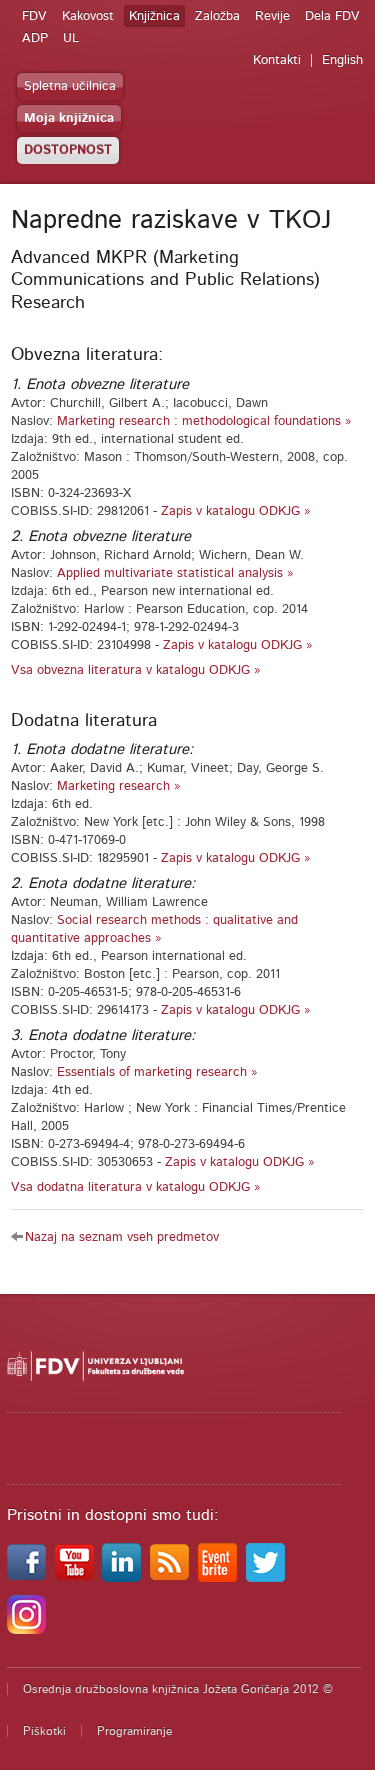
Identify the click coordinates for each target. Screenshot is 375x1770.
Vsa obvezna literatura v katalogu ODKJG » (136, 670)
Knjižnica (154, 16)
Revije (272, 16)
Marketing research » (119, 786)
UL (71, 38)
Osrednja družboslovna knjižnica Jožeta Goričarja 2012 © (178, 1689)
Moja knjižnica (69, 118)
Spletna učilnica (70, 86)
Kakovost (88, 16)
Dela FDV (332, 16)
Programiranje (134, 1731)
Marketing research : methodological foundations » (204, 421)
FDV (34, 16)
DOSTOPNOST (68, 150)
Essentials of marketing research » (157, 1072)
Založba (217, 16)
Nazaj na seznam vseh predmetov (122, 1237)
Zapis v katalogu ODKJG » (236, 511)
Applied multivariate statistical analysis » (175, 573)
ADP (35, 38)
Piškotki (44, 1731)
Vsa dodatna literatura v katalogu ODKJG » (136, 1187)
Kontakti (277, 60)
